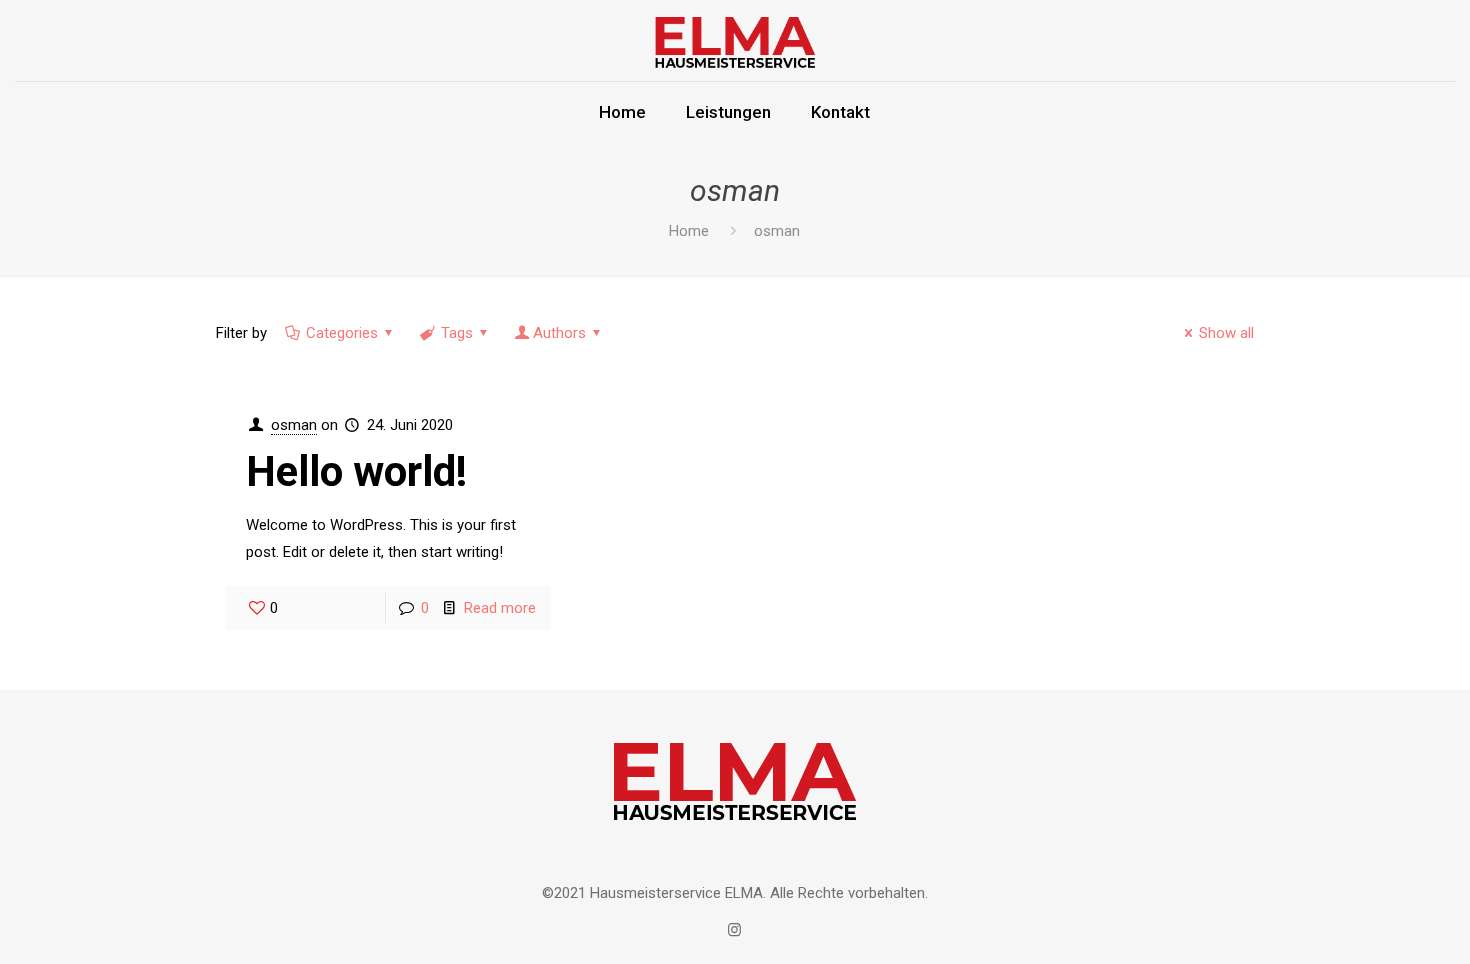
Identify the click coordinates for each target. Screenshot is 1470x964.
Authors (559, 333)
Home (689, 231)
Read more (500, 608)
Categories (342, 333)
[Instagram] (734, 930)
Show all (1226, 333)
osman (294, 425)
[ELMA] (735, 40)
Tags (457, 333)
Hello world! (356, 471)
